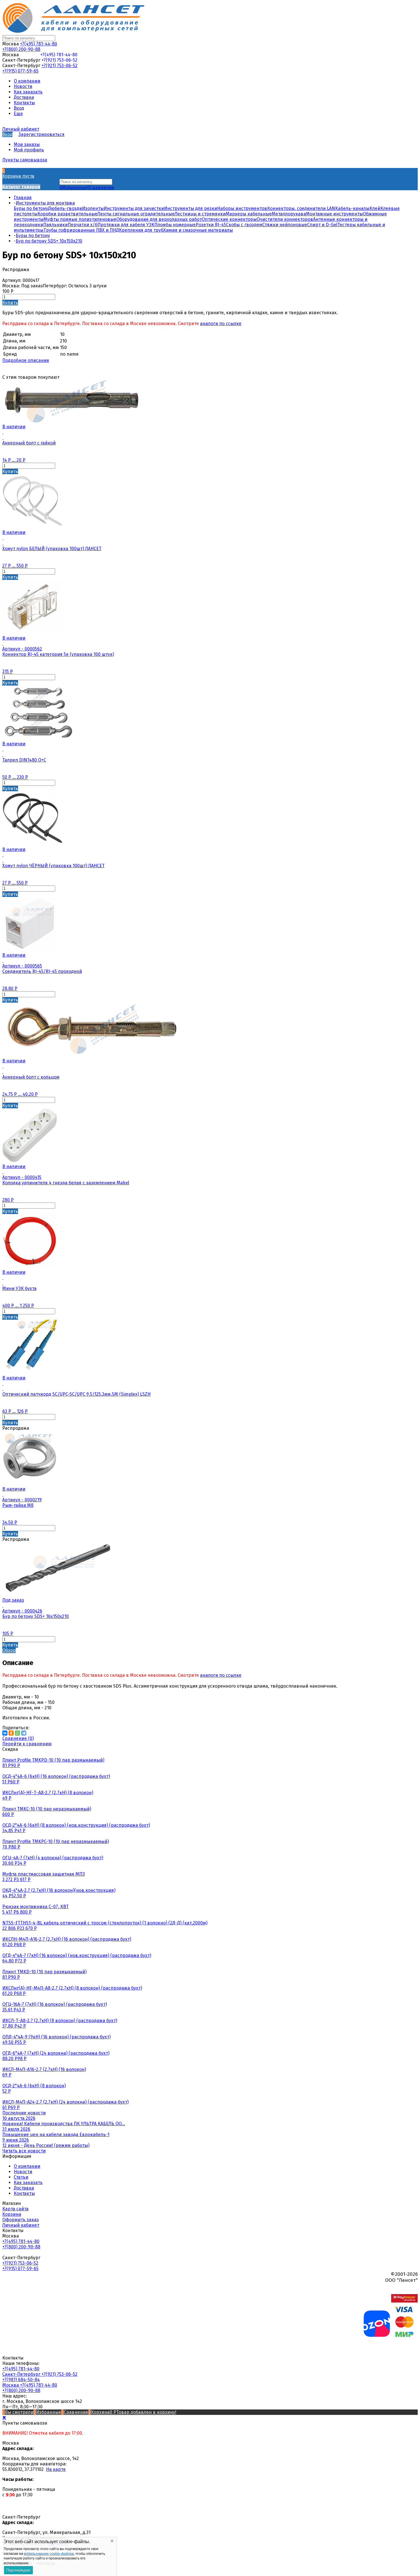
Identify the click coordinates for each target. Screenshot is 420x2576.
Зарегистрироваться (41, 134)
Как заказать (28, 2183)
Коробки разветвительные (67, 214)
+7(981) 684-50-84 (21, 2380)
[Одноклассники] (11, 1733)
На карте (56, 2469)
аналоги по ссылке (221, 323)
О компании (27, 2166)
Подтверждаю (18, 2570)
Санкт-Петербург (22, 2374)
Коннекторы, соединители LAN (301, 208)
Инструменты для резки (191, 208)
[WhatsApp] (17, 1733)
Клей (375, 208)
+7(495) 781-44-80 (39, 44)
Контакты (24, 2193)
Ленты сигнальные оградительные (136, 214)
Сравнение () (18, 1738)
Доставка (24, 2188)
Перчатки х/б (83, 225)
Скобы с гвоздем (244, 225)
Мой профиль (29, 150)
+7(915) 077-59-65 (20, 71)
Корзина (12, 2214)
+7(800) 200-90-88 (21, 49)
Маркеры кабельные (249, 214)
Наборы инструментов (242, 208)
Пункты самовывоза (25, 160)
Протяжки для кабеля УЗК (126, 225)
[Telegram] (24, 1733)
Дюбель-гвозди (65, 208)
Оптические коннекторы (229, 219)
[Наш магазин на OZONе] (377, 2335)
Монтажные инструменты (334, 214)
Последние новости (24, 2113)
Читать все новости (24, 2151)
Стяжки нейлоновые (285, 225)
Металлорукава (289, 214)
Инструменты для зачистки (134, 208)
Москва (11, 2385)
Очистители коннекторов (285, 219)
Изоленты (93, 208)
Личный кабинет (21, 2225)
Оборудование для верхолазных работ (159, 219)
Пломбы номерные (175, 225)
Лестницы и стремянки (200, 214)
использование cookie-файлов (49, 2554)
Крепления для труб (141, 230)
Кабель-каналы (352, 208)
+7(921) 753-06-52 (59, 60)
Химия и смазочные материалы (198, 230)
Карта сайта (15, 2209)
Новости (23, 2172)
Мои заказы (27, 144)
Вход (7, 134)
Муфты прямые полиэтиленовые (80, 219)
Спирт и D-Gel (322, 225)
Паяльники (55, 225)
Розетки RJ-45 (211, 225)
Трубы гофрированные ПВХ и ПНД (81, 230)
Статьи (21, 2177)
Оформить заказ (21, 2220)
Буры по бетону (31, 208)
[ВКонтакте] (5, 1733)
